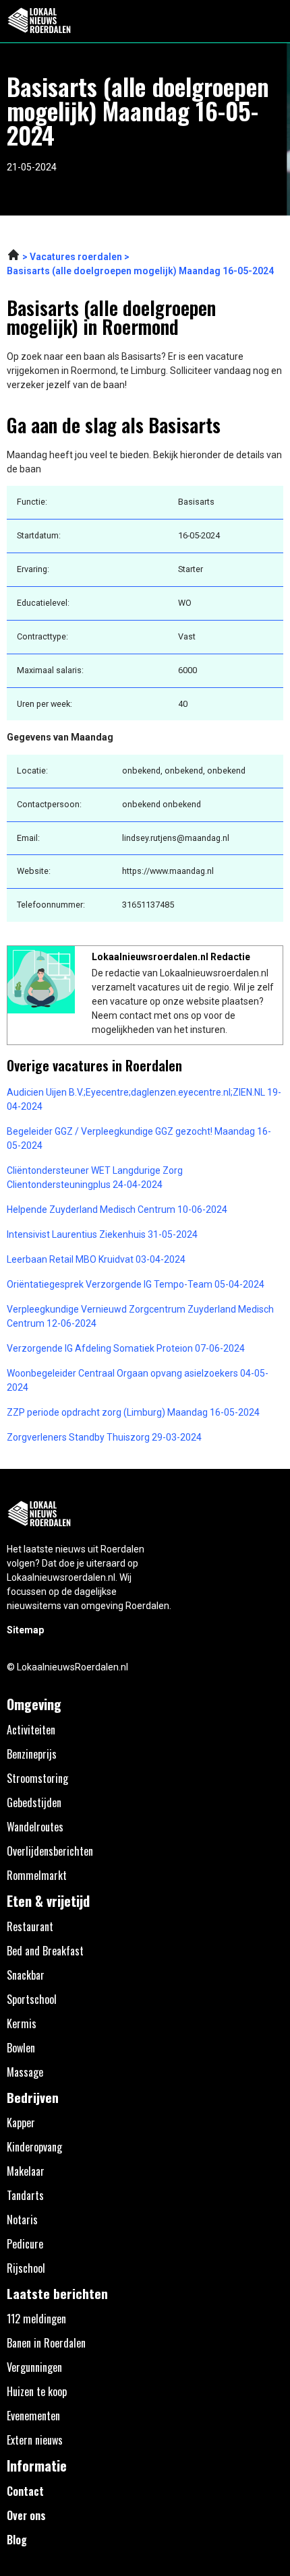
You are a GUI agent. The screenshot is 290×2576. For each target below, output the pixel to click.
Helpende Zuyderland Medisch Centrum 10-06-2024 (117, 1210)
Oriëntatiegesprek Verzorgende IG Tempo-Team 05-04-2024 (136, 1284)
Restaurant (30, 1926)
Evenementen (33, 2416)
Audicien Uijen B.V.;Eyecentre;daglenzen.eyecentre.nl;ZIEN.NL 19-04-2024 (144, 1099)
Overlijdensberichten (50, 1851)
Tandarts (25, 2195)
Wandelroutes (35, 1827)
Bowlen (21, 2048)
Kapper (21, 2123)
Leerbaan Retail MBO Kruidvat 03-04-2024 (96, 1259)
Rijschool (26, 2268)
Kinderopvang (34, 2147)
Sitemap (25, 1630)
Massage (25, 2072)
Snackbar (26, 1975)
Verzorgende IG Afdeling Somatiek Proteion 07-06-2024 (126, 1348)
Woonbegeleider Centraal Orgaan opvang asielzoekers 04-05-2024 (138, 1380)
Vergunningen (34, 2367)
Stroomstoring (37, 1778)
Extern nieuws (35, 2440)
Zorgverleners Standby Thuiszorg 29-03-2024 (104, 1437)
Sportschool (32, 1999)
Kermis (22, 2023)
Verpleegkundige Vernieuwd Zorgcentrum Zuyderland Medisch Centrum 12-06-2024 (140, 1316)
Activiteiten (31, 1730)
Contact (25, 2491)
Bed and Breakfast (45, 1951)
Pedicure (25, 2244)
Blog (17, 2540)
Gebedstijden (34, 1802)
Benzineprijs (32, 1754)
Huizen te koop (37, 2391)
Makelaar (26, 2171)
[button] (272, 21)
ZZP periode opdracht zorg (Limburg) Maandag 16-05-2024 (133, 1412)
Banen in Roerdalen (46, 2343)
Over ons (26, 2515)
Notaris (22, 2220)
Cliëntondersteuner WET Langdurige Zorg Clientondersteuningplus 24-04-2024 (95, 1177)
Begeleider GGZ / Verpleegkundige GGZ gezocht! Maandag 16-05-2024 (139, 1138)
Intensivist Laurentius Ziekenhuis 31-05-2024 (102, 1234)
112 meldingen (36, 2319)
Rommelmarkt (37, 1875)
